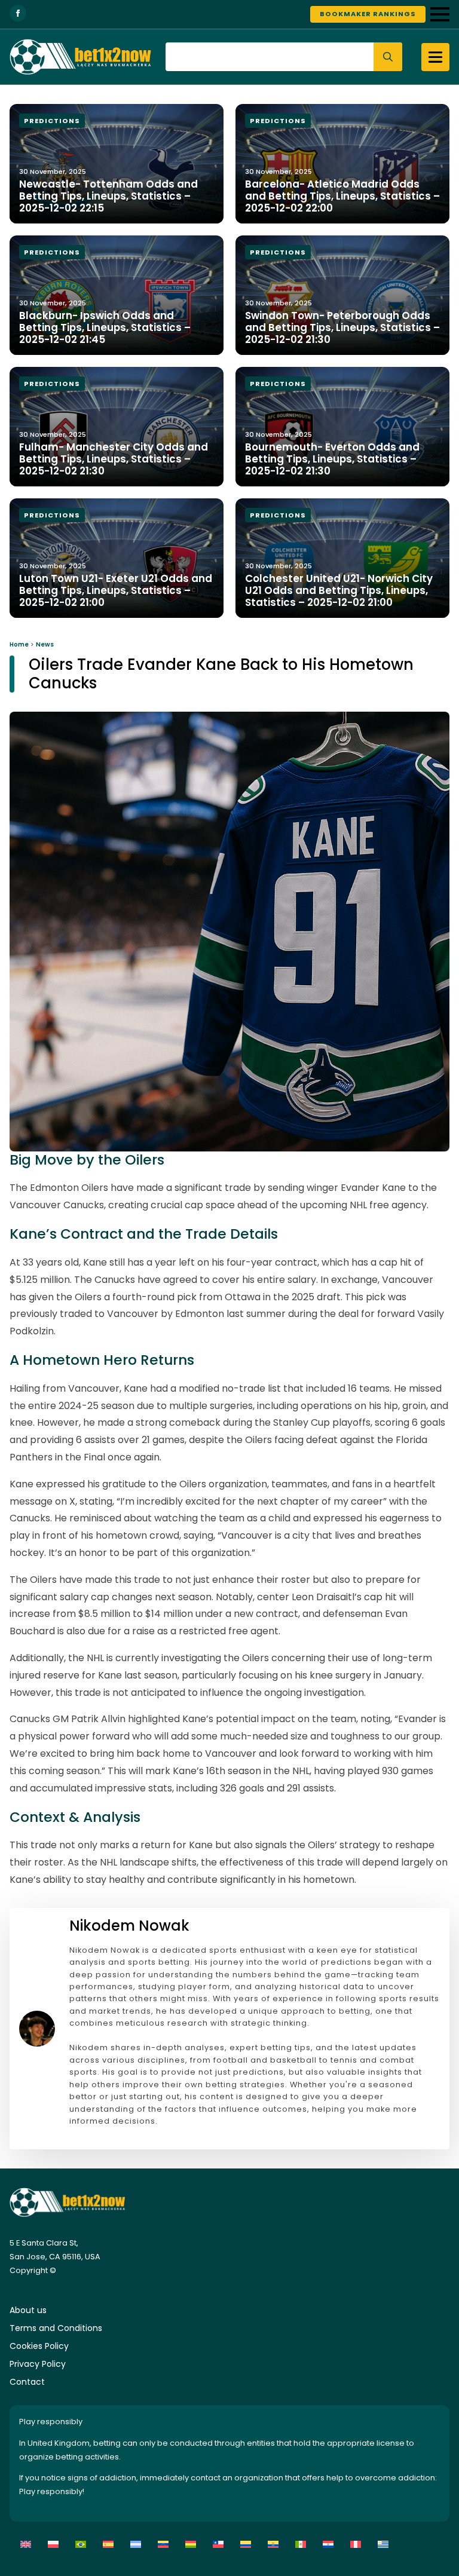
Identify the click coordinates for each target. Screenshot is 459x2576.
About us (28, 2310)
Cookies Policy (39, 2346)
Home (19, 644)
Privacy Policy (38, 2364)
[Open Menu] (440, 14)
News (45, 644)
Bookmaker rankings (368, 14)
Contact (27, 2382)
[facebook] (18, 13)
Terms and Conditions (56, 2328)
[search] (388, 57)
